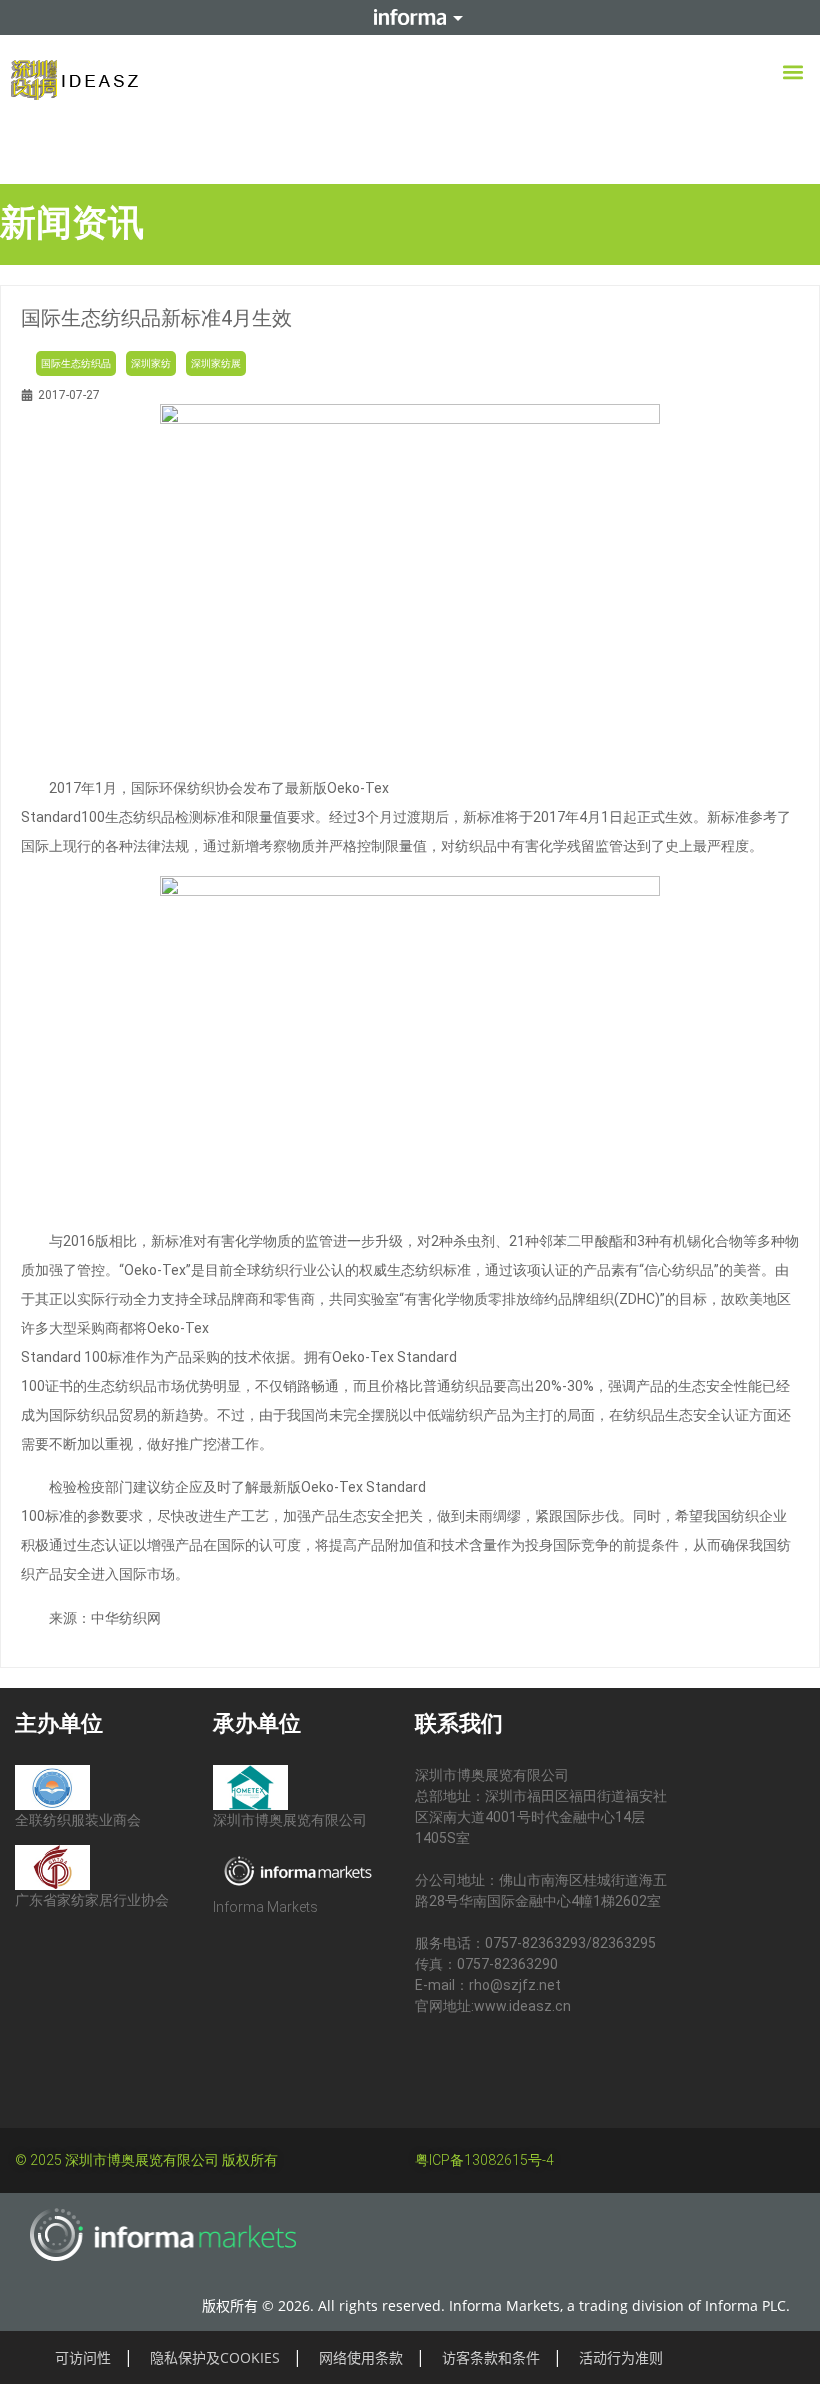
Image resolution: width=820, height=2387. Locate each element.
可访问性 (83, 2357)
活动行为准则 (621, 2357)
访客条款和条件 (491, 2357)
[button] (793, 71)
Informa (410, 17)
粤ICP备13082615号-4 (484, 2160)
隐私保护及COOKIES (215, 2357)
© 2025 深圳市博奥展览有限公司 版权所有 (146, 2160)
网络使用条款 (361, 2357)
